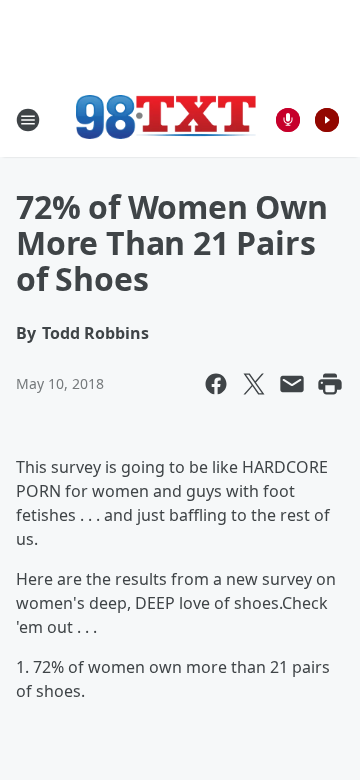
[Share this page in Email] (292, 384)
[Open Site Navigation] (28, 120)
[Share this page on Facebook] (216, 384)
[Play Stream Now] (327, 120)
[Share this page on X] (254, 384)
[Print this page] (330, 384)
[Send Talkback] (288, 120)
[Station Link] (166, 119)
